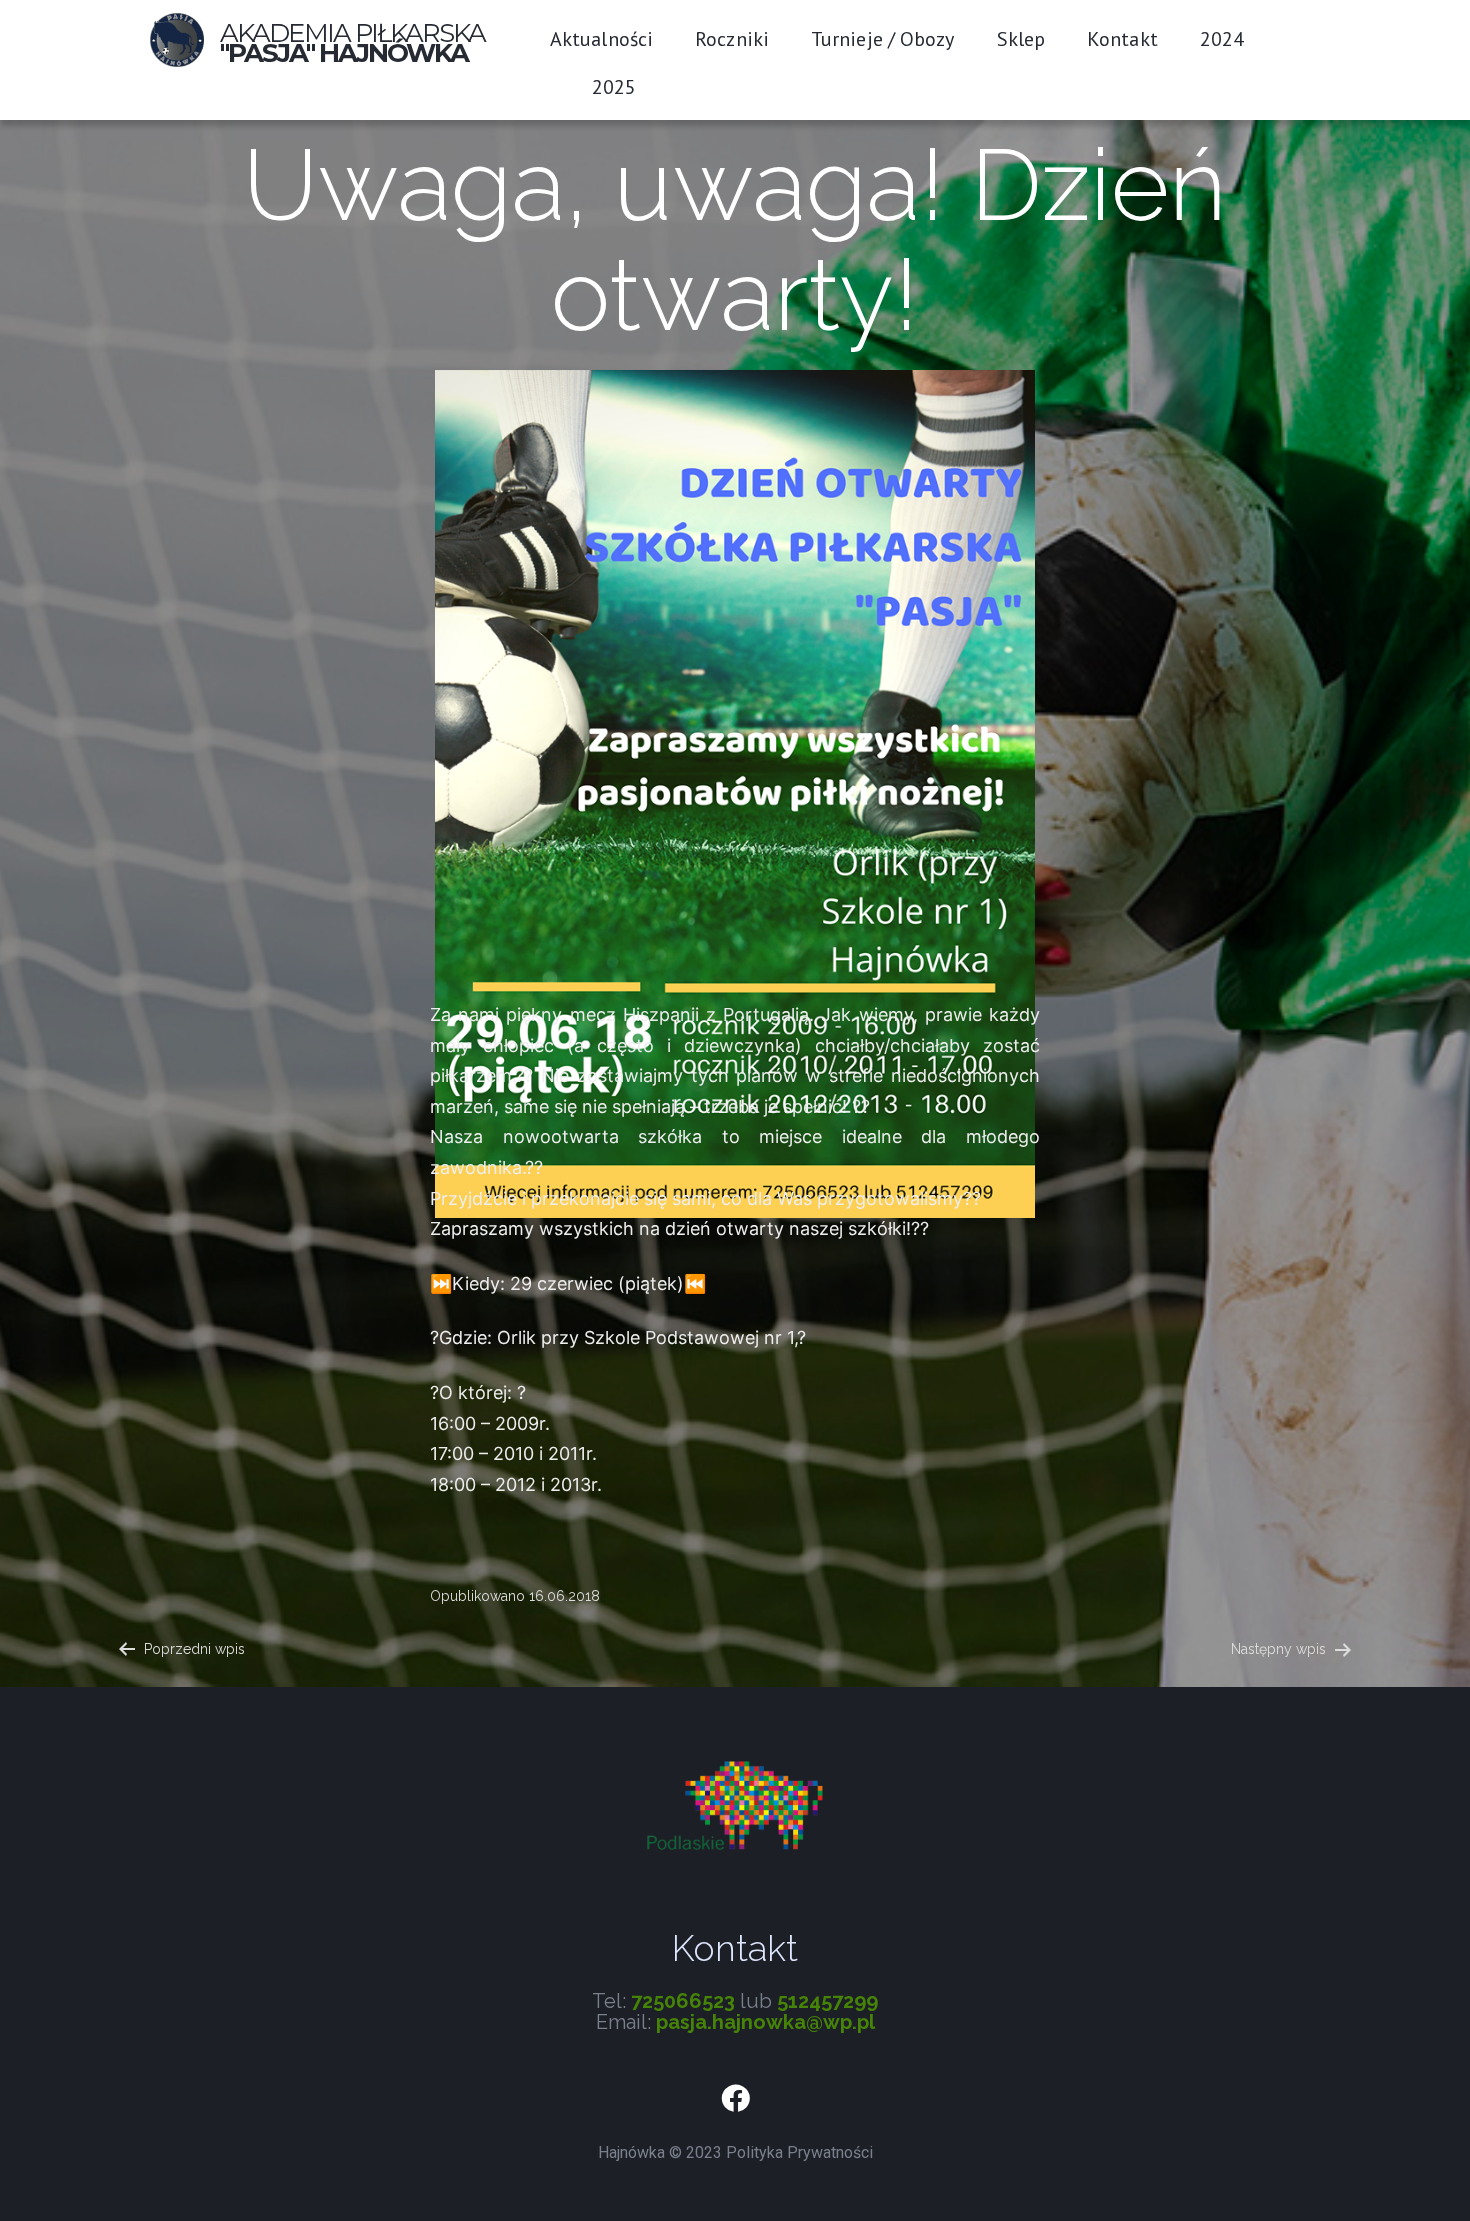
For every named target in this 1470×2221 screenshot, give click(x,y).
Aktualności (601, 39)
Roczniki (732, 39)
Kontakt (1122, 39)
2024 (1222, 39)
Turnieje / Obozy (883, 39)
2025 (614, 87)
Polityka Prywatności (799, 2152)
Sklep (1021, 39)
